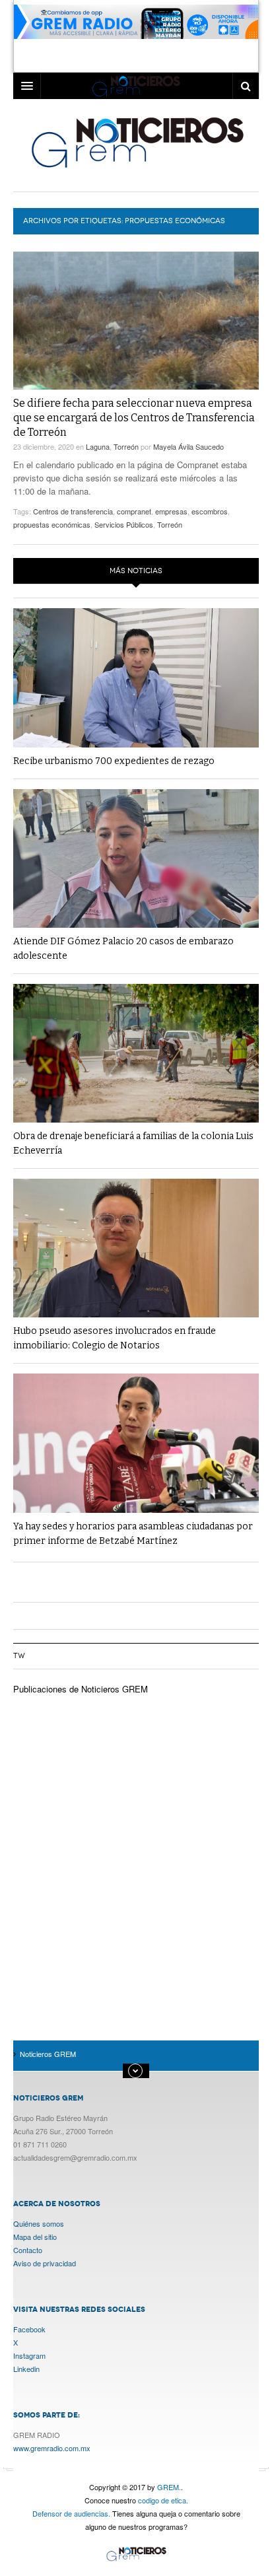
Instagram (29, 2355)
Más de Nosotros (136, 2071)
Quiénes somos (39, 2223)
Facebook (29, 2329)
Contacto (28, 2250)
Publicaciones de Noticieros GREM (81, 1689)
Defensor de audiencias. (71, 2513)
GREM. (169, 2487)
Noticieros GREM (136, 142)
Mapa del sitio (35, 2237)
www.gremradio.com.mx (52, 2448)
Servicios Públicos (124, 524)
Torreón (126, 446)
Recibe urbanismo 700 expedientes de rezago (114, 761)
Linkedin (26, 2369)
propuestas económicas (52, 524)
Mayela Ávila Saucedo (188, 446)
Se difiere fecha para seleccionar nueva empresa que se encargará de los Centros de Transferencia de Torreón (134, 418)
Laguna (98, 446)
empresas (171, 511)
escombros (210, 511)
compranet (134, 511)
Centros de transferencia (73, 511)
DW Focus (136, 86)
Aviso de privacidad (45, 2263)
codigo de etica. (163, 2500)
